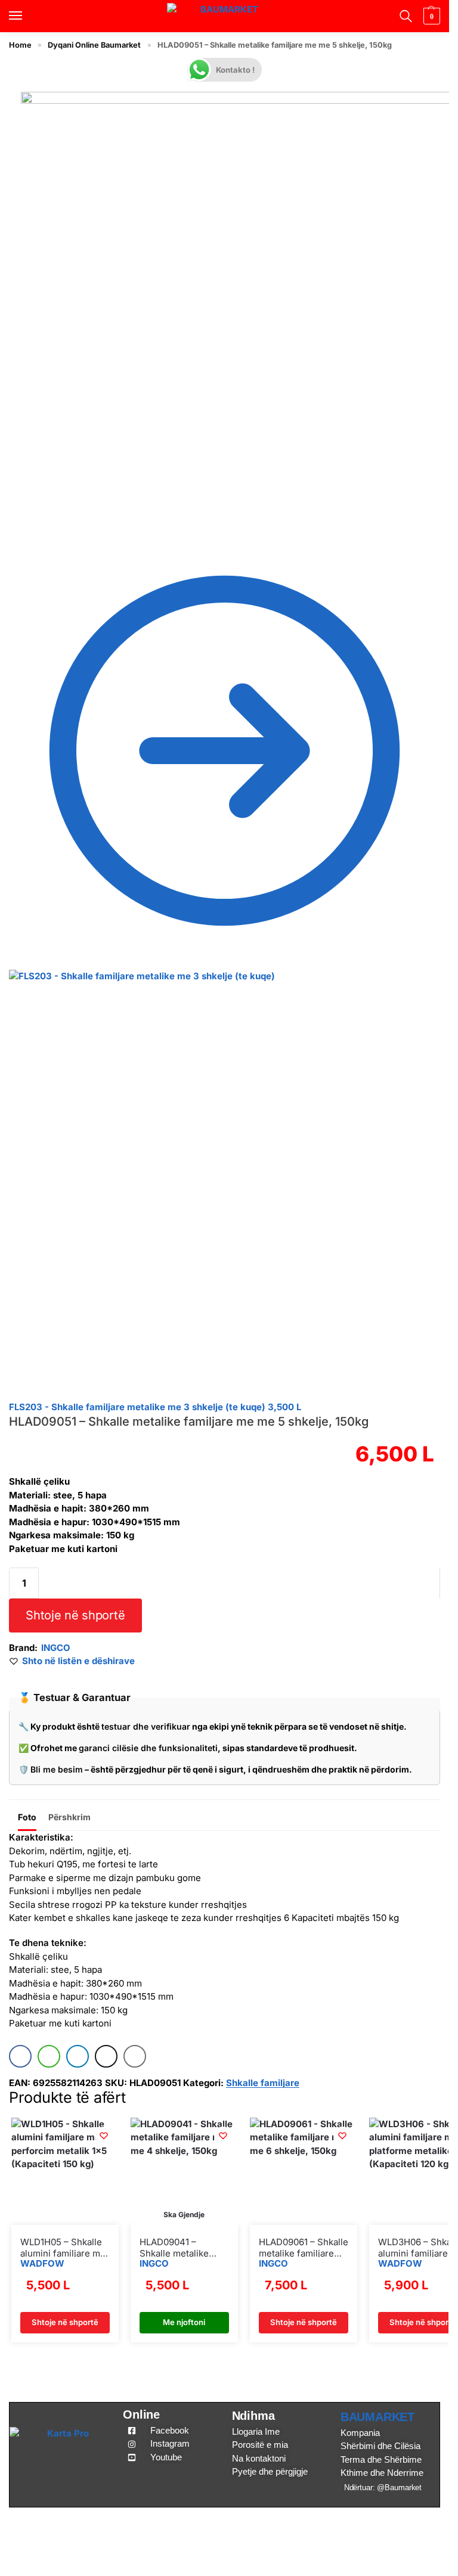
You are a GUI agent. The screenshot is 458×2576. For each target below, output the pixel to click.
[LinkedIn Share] (78, 2056)
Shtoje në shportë (75, 1615)
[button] (430, 16)
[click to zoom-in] (236, 307)
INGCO (56, 1648)
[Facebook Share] (20, 2056)
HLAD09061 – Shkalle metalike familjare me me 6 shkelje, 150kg (304, 2248)
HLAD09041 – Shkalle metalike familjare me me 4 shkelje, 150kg (178, 2248)
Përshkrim (69, 1817)
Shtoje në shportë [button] (65, 2322)
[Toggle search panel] (404, 16)
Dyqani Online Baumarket (94, 45)
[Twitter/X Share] (106, 2056)
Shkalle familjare (263, 2083)
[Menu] (27, 16)
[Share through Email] (135, 2056)
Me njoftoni (184, 2322)
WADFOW (42, 2263)
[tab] (27, 1815)
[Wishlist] (104, 2136)
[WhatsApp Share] (49, 2056)
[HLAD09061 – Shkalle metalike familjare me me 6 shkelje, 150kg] (304, 2171)
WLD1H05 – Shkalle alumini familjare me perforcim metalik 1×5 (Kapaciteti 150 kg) (63, 2248)
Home (20, 45)
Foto (27, 1817)
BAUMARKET (377, 2417)
